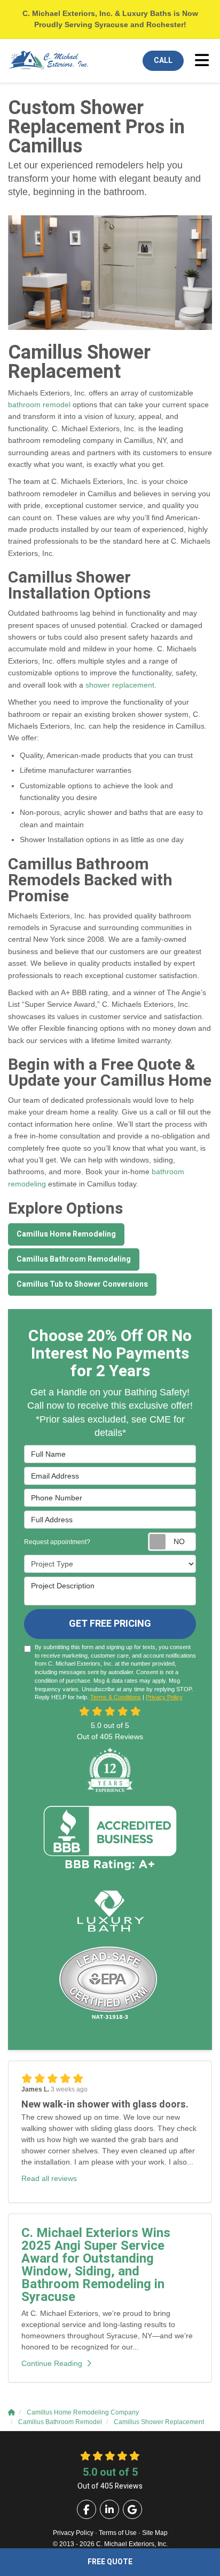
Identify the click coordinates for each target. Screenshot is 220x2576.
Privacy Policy (164, 1697)
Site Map (155, 2533)
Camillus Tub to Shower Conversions (82, 1284)
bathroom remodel (39, 405)
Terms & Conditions (116, 1697)
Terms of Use (118, 2533)
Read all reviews (49, 2178)
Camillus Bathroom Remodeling (74, 1259)
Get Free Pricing (110, 1624)
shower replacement (120, 685)
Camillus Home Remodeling (66, 1234)
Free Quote (110, 2562)
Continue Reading (52, 2363)
